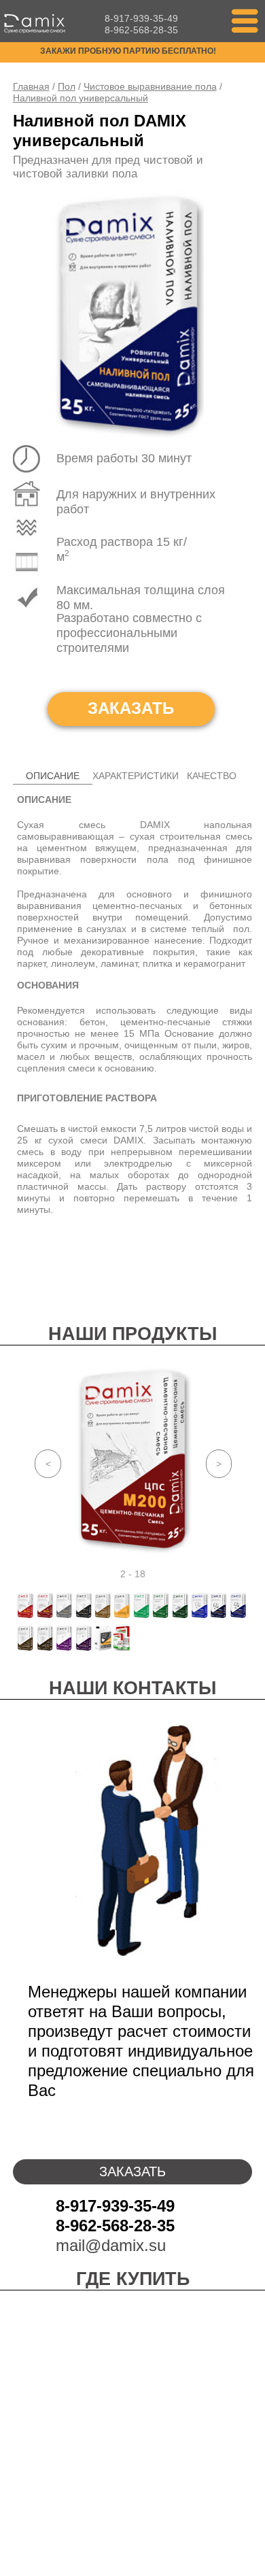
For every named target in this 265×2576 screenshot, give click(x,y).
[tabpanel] (134, 1459)
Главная (31, 86)
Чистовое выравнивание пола (150, 86)
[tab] (53, 776)
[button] (245, 21)
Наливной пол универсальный (81, 98)
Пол (67, 86)
